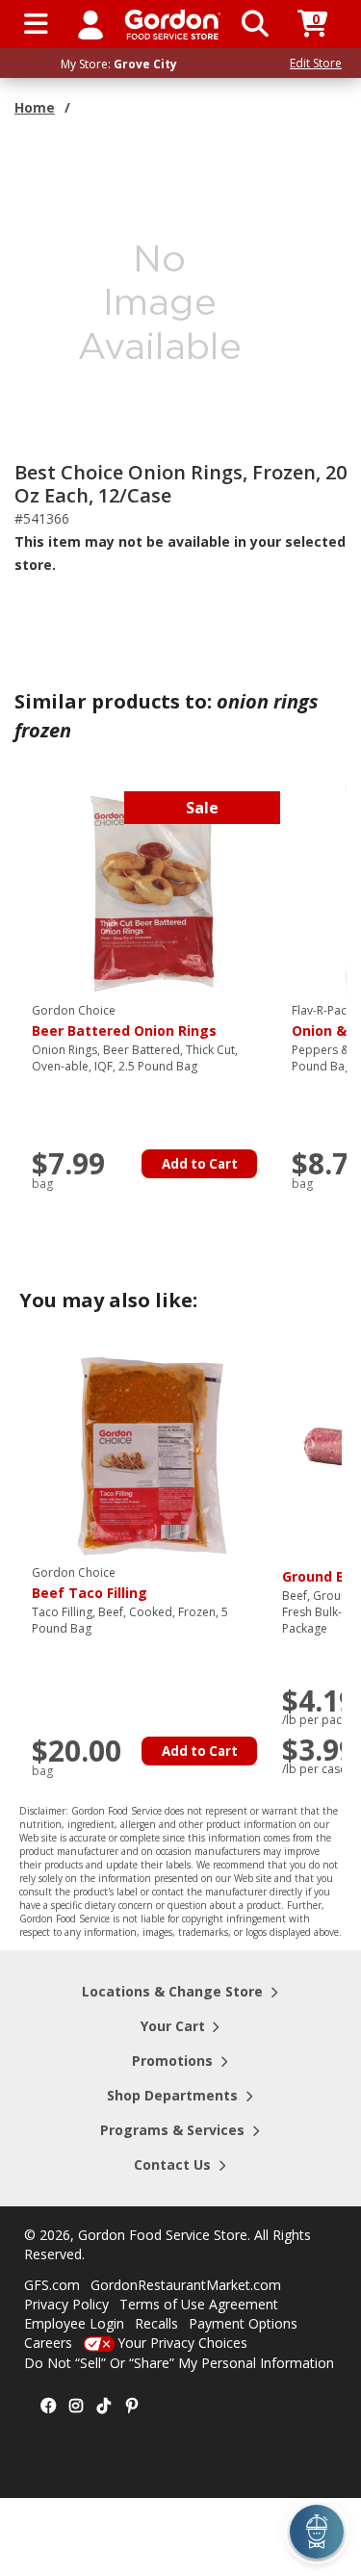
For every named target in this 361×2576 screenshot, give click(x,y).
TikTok (104, 2407)
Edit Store (316, 63)
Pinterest (132, 2407)
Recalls (156, 2323)
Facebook (48, 2407)
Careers (48, 2343)
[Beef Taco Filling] (152, 1453)
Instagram (76, 2407)
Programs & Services (172, 2130)
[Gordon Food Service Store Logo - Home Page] (173, 25)
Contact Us (172, 2164)
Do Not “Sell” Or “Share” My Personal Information (179, 2363)
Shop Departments (172, 2095)
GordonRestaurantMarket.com (186, 2285)
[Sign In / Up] (90, 24)
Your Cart (173, 2026)
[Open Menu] (36, 24)
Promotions (172, 2061)
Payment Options (243, 2323)
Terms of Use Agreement (199, 2304)
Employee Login (74, 2323)
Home (35, 107)
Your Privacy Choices (182, 2343)
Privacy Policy (66, 2304)
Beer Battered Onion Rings (124, 1021)
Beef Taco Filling (90, 1584)
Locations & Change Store (172, 1991)
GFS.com (52, 2285)
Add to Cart (200, 1164)
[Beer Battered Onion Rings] (152, 891)
